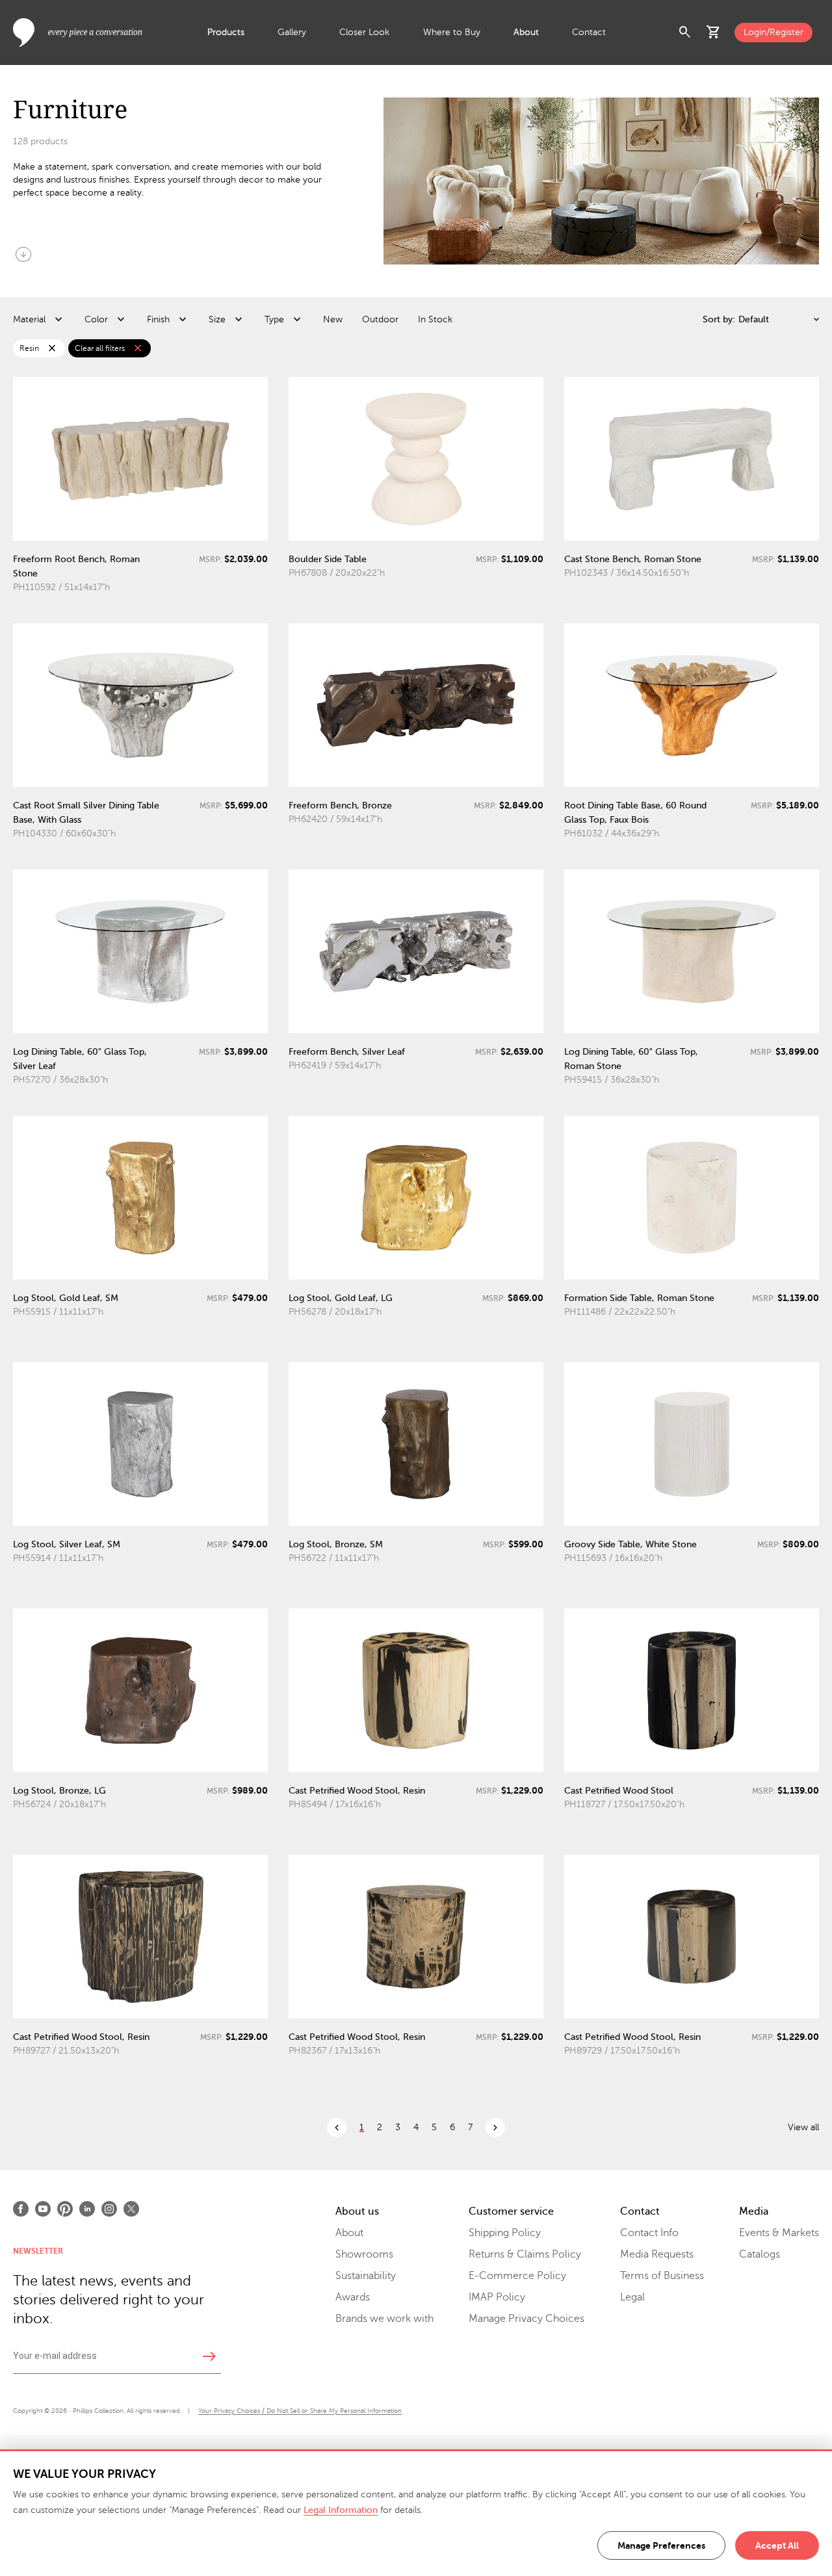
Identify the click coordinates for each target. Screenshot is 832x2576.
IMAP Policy (497, 2297)
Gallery (292, 32)
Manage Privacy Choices (526, 2319)
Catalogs (760, 2254)
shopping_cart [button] (714, 32)
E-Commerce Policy (517, 2276)
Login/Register (773, 32)
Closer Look (364, 32)
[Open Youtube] (43, 2209)
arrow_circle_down (23, 254)
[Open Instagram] (109, 2209)
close (52, 348)
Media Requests (657, 2254)
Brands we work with (384, 2319)
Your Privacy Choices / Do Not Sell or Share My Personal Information (300, 2411)
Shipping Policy (505, 2233)
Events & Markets (779, 2233)
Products (226, 32)
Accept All (777, 2545)
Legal (632, 2297)
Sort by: (719, 319)
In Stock (435, 319)
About (526, 32)
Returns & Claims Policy (525, 2254)
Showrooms (364, 2254)
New (333, 319)
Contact (589, 32)
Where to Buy (452, 32)
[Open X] (131, 2209)
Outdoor (380, 319)
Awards (353, 2297)
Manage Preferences (661, 2545)
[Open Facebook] (21, 2209)
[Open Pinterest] (65, 2209)
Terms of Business (662, 2276)
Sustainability (366, 2276)
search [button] (685, 32)
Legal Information (341, 2510)
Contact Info (649, 2233)
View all (803, 2127)
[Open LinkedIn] (87, 2209)
